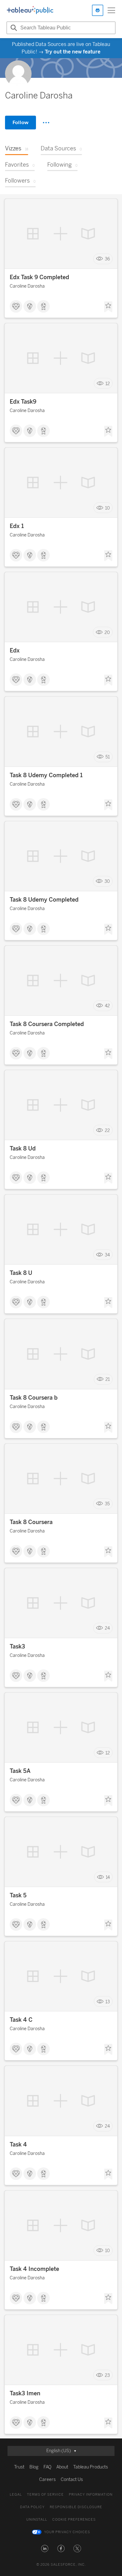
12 (108, 383)
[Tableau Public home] (30, 10)
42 (107, 1006)
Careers (47, 2480)
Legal (16, 2495)
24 (107, 1628)
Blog (34, 2467)
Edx (15, 651)
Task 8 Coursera (31, 1522)
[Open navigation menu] (111, 10)
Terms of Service (45, 2495)
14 (108, 1877)
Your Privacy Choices (67, 2532)
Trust (19, 2467)
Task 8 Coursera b (34, 1398)
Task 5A (20, 1771)
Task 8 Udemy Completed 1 (46, 775)
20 (107, 632)
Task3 (17, 1647)
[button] (45, 2548)
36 (107, 259)
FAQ (47, 2467)
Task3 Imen (25, 2393)
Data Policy (32, 2507)
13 (108, 2002)
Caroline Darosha (27, 286)
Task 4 (18, 2145)
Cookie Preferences (74, 2520)
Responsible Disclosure (76, 2507)
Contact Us (72, 2480)
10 (107, 508)
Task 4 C (21, 2020)
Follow (20, 122)
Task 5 (18, 1895)
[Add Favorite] (108, 307)
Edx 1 (17, 526)
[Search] (13, 28)
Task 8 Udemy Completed (44, 900)
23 (107, 2375)
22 (107, 1130)
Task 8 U (21, 1273)
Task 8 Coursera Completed (47, 1024)
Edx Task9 (23, 402)
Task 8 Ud (23, 1149)
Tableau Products (91, 2467)
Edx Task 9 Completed (39, 277)
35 (107, 1504)
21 (108, 1379)
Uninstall (37, 2520)
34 (107, 1255)
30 (107, 881)
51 (108, 757)
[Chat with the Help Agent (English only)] (98, 10)
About (62, 2467)
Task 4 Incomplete (34, 2269)
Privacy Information (91, 2495)
